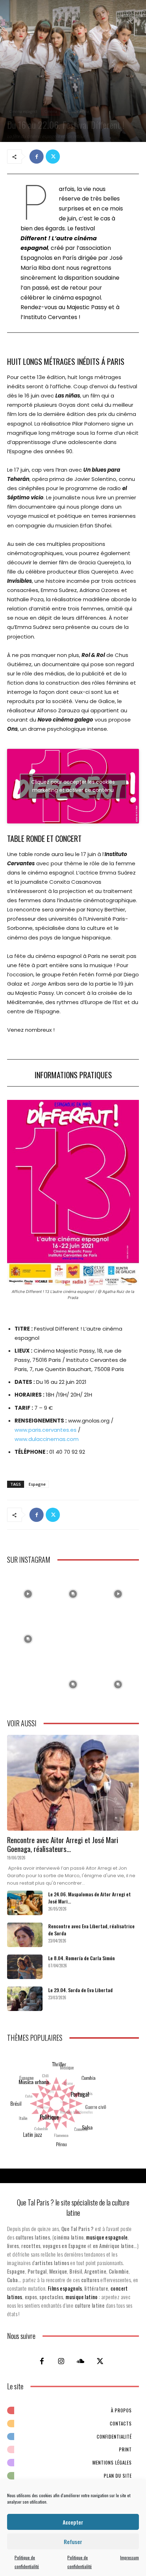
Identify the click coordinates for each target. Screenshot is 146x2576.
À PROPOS (121, 2410)
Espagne (37, 1484)
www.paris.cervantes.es (46, 1430)
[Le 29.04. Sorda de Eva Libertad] (25, 1999)
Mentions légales (112, 2462)
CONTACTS (121, 2423)
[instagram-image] (28, 1592)
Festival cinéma (77, 111)
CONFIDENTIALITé (114, 2437)
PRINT (125, 2449)
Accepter (73, 2522)
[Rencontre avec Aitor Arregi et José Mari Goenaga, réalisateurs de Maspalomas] (73, 1783)
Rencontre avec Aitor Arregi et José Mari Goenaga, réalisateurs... (63, 1844)
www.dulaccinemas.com (47, 1439)
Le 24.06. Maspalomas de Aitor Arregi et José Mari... (89, 1898)
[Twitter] (53, 157)
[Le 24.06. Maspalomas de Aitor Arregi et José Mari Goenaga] (25, 1903)
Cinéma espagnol (23, 111)
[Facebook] (36, 157)
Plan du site (118, 2476)
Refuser (73, 2542)
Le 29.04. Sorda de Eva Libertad (80, 1990)
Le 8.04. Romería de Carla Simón (82, 1958)
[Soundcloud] (81, 2361)
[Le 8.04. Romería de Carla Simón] (25, 1967)
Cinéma (51, 111)
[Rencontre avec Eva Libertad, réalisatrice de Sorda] (25, 1935)
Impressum (130, 2557)
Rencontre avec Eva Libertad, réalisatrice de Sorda (91, 1930)
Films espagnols (65, 2288)
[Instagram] (61, 2361)
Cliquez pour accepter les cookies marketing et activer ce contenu (73, 786)
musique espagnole (107, 2237)
